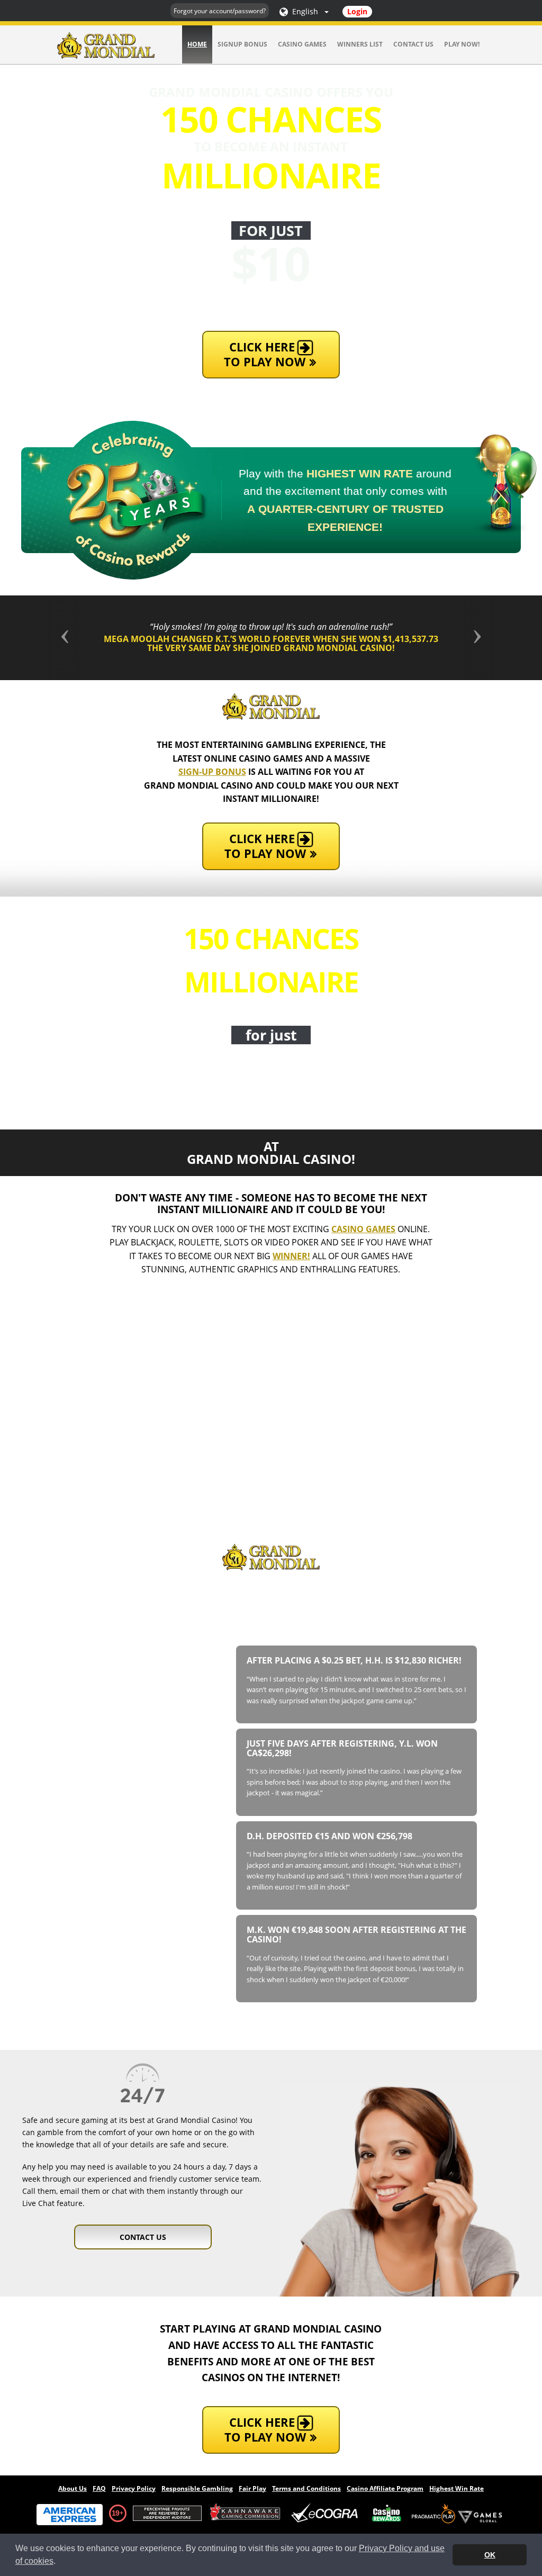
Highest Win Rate (457, 2488)
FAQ (99, 2488)
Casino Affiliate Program (385, 2488)
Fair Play (252, 2488)
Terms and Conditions (306, 2488)
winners (321, 1629)
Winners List (360, 44)
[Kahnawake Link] (246, 2513)
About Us (73, 2488)
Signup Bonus (242, 44)
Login (357, 11)
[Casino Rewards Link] (387, 2513)
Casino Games (302, 44)
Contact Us (413, 44)
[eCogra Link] (327, 2513)
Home (197, 44)
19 (115, 2513)
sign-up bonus (212, 772)
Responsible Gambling (197, 2488)
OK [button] (490, 2555)
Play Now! (462, 44)
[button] (80, 638)
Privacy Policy (134, 2488)
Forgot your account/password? (220, 11)
